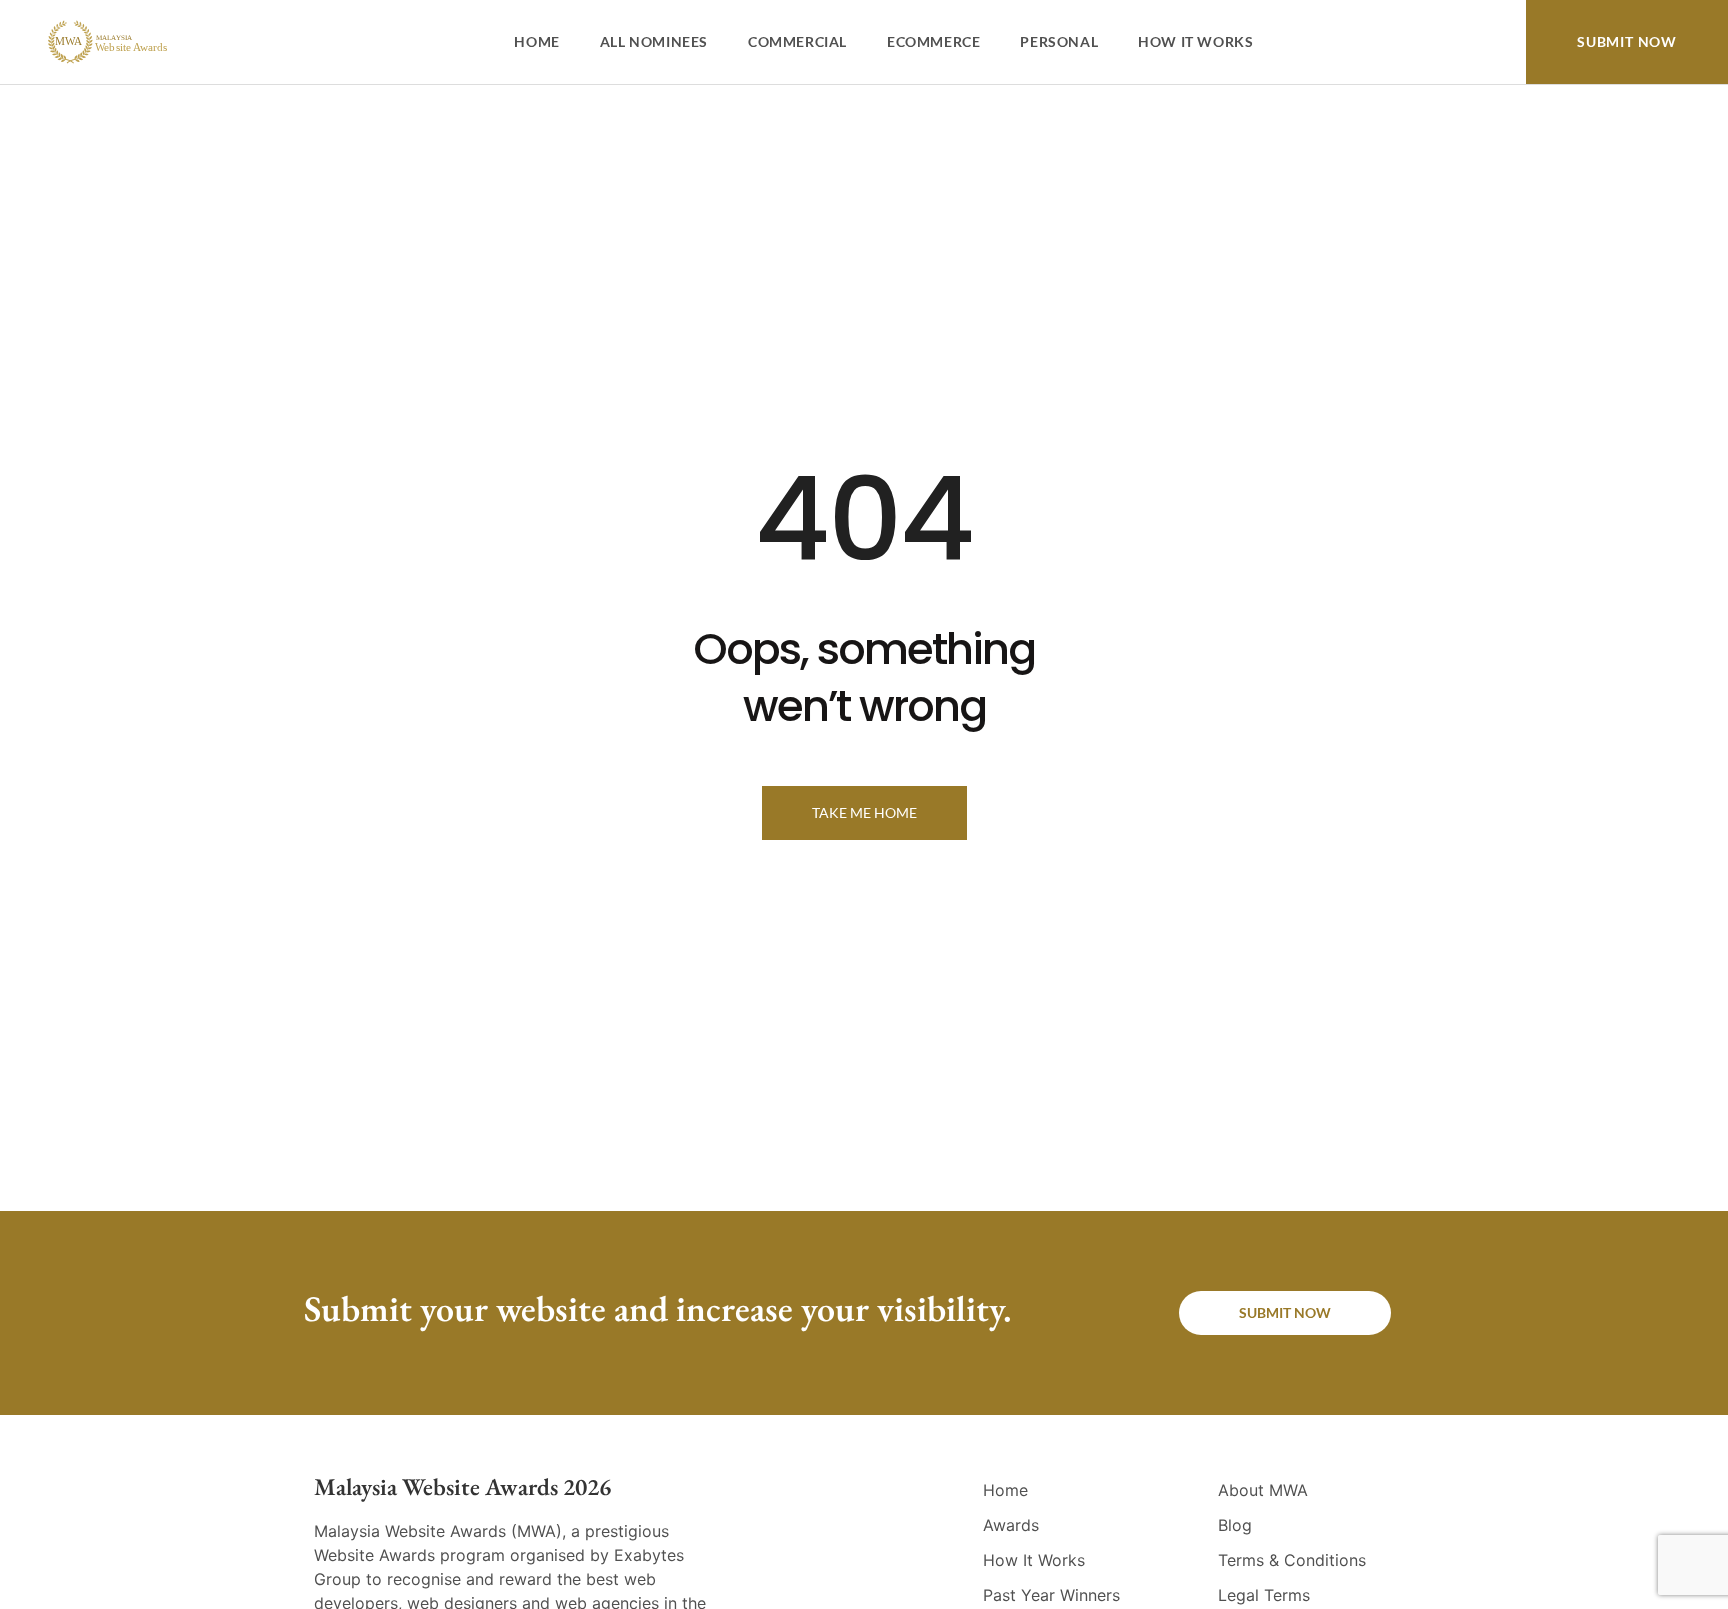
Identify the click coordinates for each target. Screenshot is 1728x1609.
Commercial (797, 41)
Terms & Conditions (1292, 1560)
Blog (1235, 1525)
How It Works (1195, 41)
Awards (1011, 1525)
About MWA (1263, 1490)
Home (536, 41)
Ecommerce (933, 41)
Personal (1059, 41)
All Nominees (654, 41)
